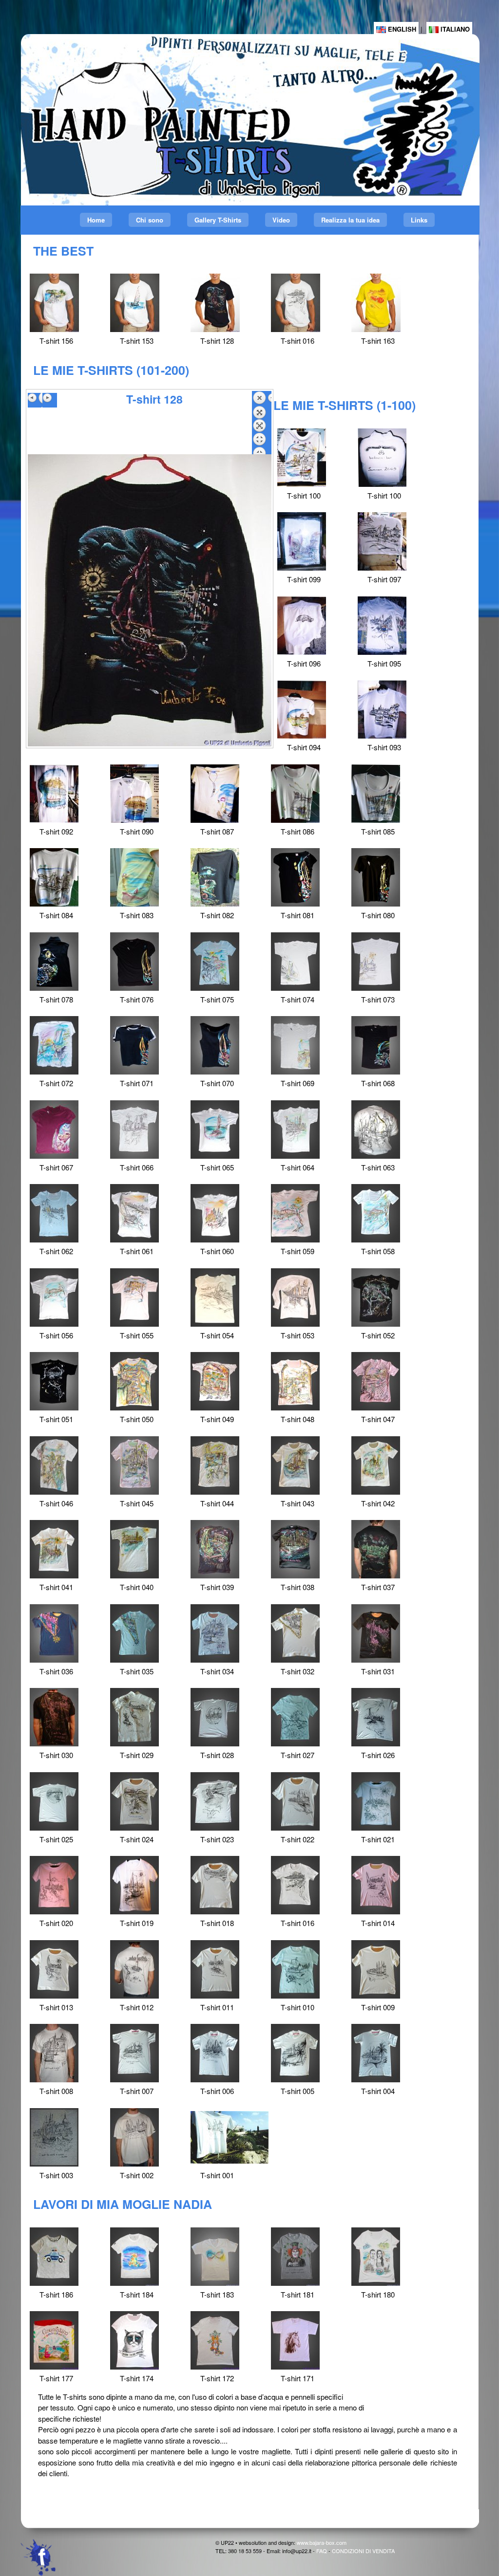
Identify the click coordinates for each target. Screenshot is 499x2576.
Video (281, 220)
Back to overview (262, 423)
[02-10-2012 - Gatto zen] (215, 2340)
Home (96, 220)
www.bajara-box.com (322, 2542)
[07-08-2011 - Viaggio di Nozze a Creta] (54, 303)
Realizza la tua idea (350, 220)
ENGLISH (401, 29)
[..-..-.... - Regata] (135, 303)
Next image (50, 400)
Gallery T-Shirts (218, 220)
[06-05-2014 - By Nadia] (215, 2257)
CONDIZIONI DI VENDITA (363, 2551)
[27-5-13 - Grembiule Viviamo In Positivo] (54, 2340)
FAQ (322, 2551)
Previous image (35, 400)
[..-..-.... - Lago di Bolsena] (296, 303)
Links (419, 220)
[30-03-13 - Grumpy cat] (134, 2340)
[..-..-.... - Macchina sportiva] (376, 303)
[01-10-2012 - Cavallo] (295, 2340)
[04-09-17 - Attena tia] (54, 2257)
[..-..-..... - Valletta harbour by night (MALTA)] (215, 303)
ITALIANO (454, 29)
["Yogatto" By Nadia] (134, 2257)
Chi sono (150, 220)
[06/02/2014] (295, 2257)
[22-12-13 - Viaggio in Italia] (376, 2257)
